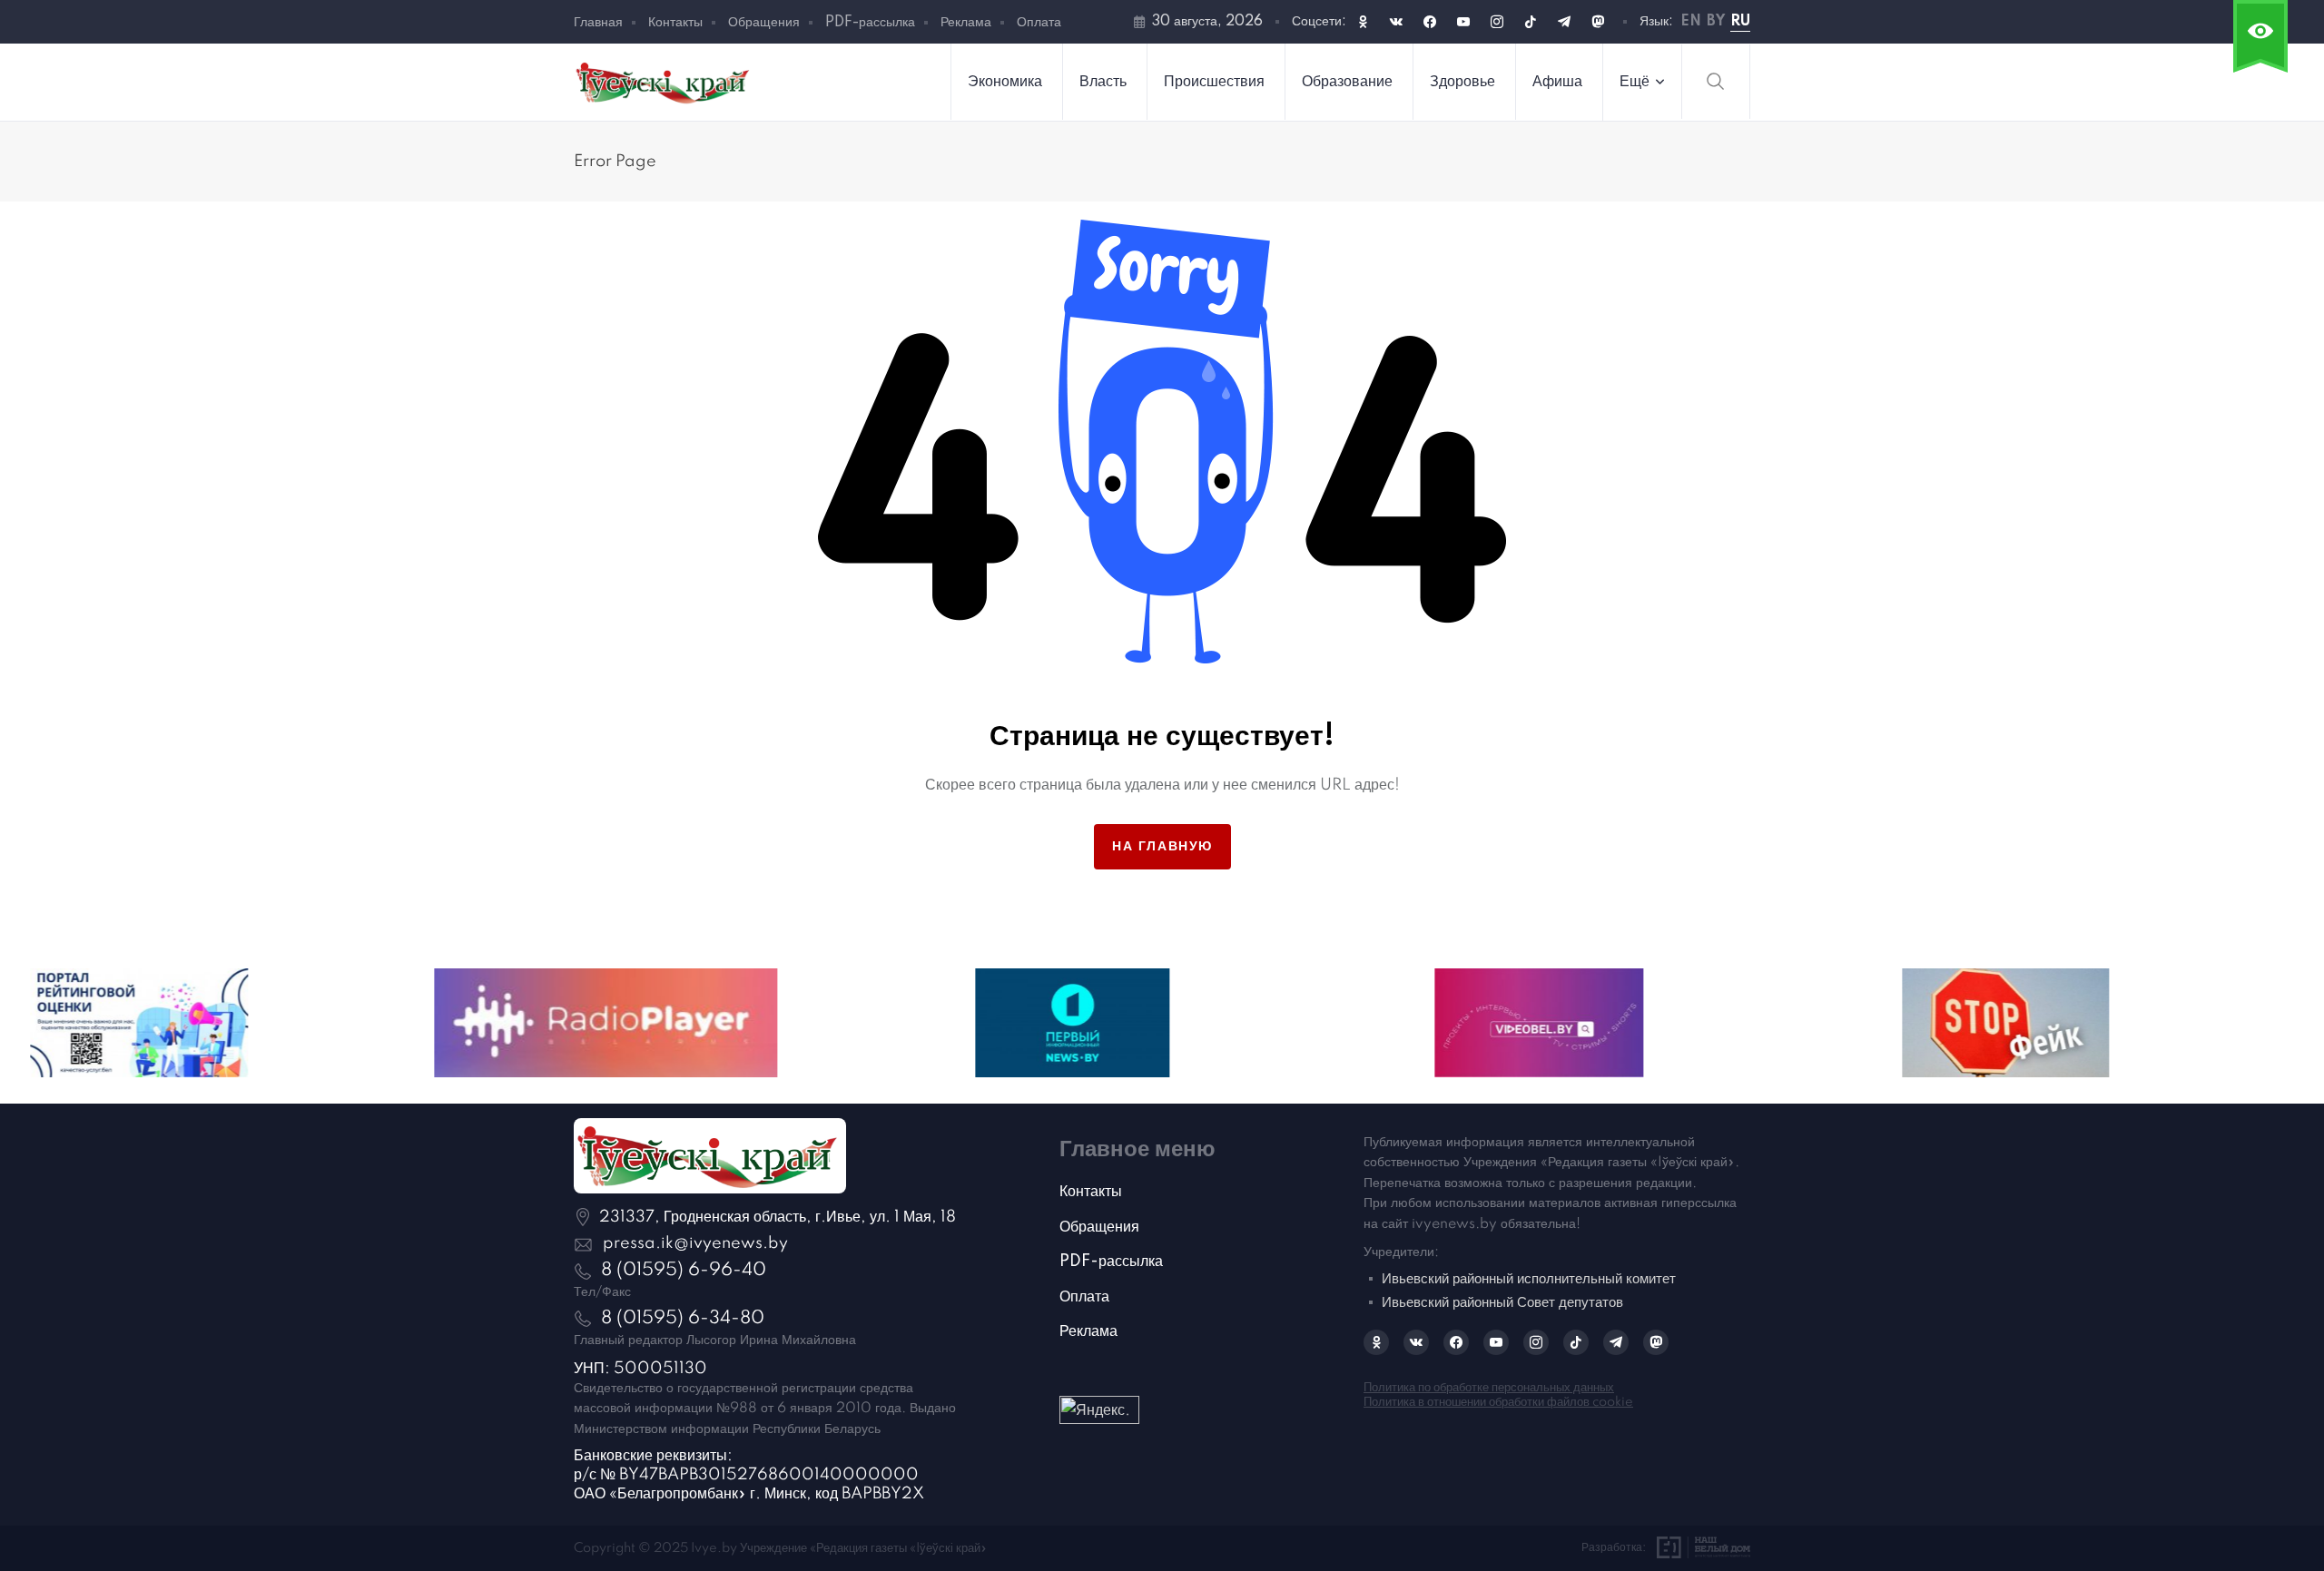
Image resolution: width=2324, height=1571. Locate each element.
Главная (598, 23)
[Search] (1716, 82)
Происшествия (1214, 82)
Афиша (1557, 82)
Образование (1347, 82)
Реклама (966, 23)
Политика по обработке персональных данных (1489, 1388)
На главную (1162, 847)
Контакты (675, 23)
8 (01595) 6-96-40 (684, 1271)
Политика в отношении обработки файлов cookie (1498, 1402)
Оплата (1039, 23)
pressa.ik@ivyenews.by (695, 1243)
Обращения (764, 23)
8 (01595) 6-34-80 (683, 1319)
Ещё (1635, 82)
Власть (1103, 82)
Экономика (1005, 82)
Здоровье (1462, 82)
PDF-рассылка (870, 23)
